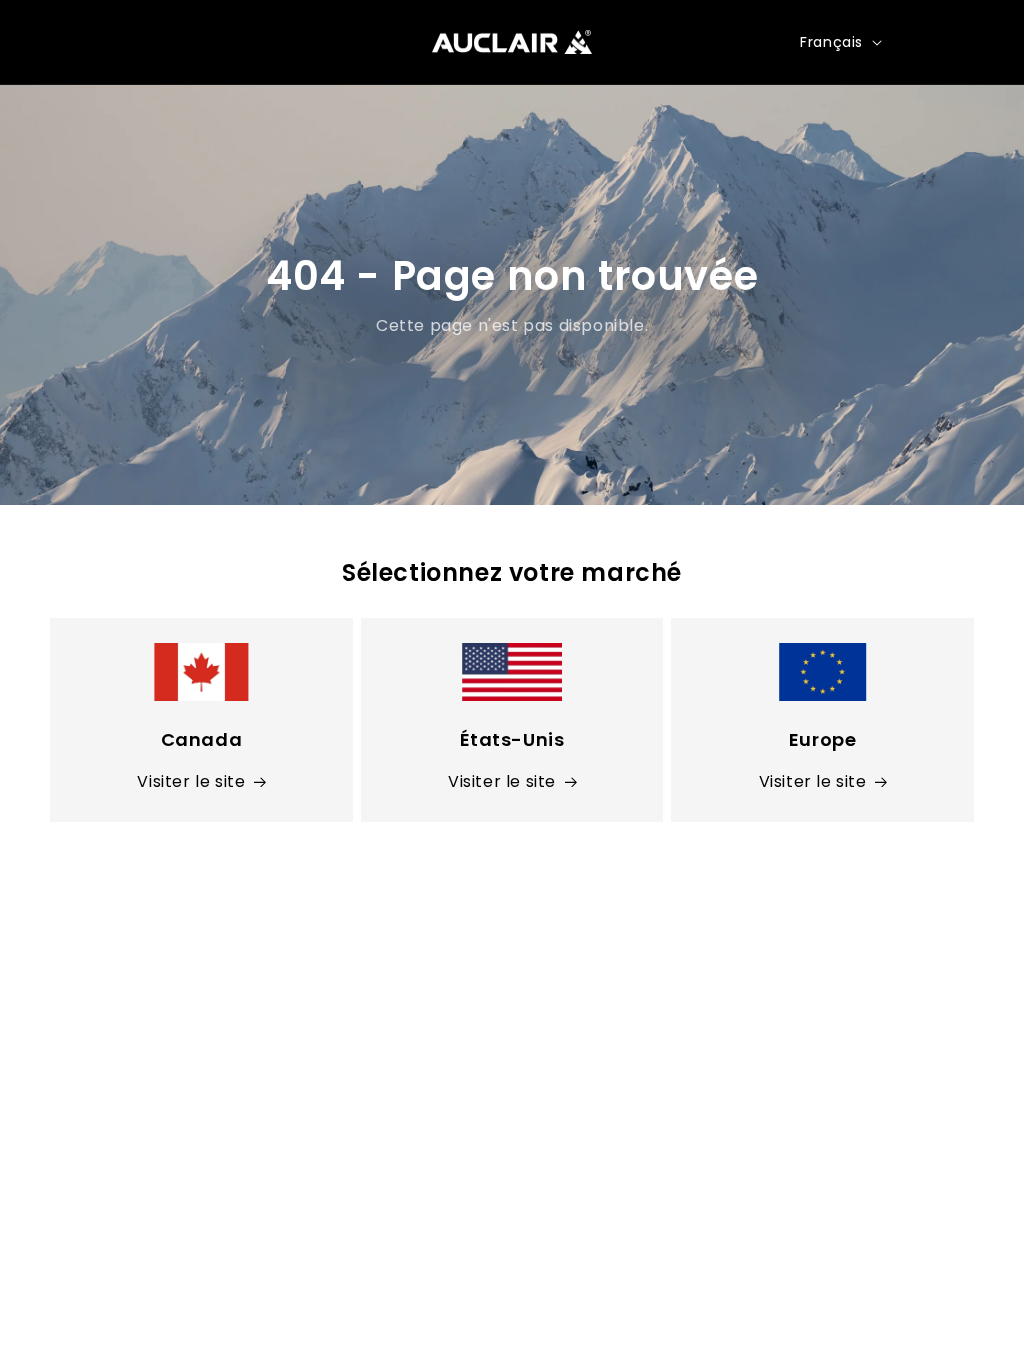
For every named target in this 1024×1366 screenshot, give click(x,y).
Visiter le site (191, 781)
